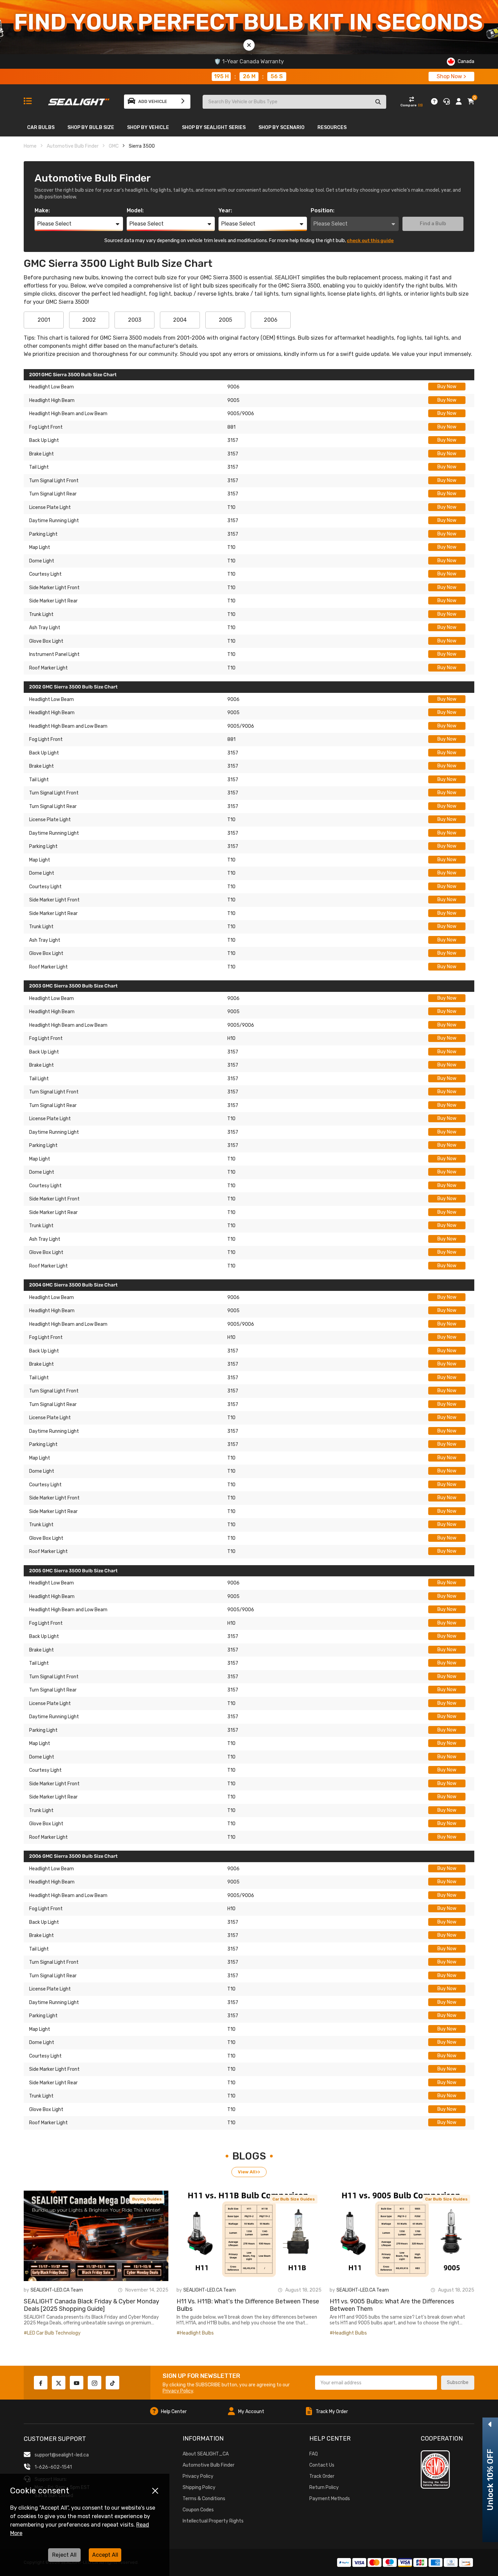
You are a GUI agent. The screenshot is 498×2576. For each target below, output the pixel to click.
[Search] (378, 102)
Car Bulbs (41, 127)
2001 (44, 320)
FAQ (314, 2454)
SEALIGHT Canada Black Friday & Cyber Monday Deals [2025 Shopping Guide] (91, 2305)
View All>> (249, 2172)
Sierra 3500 (142, 146)
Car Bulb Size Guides (294, 2199)
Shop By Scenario (282, 127)
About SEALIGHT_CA (206, 2454)
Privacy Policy (178, 2391)
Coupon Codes (198, 2510)
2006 (271, 320)
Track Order (322, 2476)
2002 (89, 320)
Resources (332, 127)
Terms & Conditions (204, 2499)
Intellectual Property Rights (213, 2521)
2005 (225, 320)
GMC (114, 146)
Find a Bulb (433, 224)
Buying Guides (147, 2199)
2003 (135, 320)
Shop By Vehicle (148, 127)
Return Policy (324, 2487)
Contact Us (322, 2465)
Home (30, 146)
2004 (180, 320)
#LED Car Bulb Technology (52, 2333)
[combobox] (79, 224)
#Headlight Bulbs (195, 2333)
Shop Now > (451, 76)
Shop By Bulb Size (91, 127)
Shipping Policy (199, 2487)
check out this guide (370, 241)
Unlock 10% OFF (490, 2480)
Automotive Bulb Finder (73, 146)
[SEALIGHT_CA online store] (79, 99)
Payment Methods (330, 2499)
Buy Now (447, 387)
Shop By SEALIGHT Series (214, 127)
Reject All (64, 2555)
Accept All (105, 2555)
